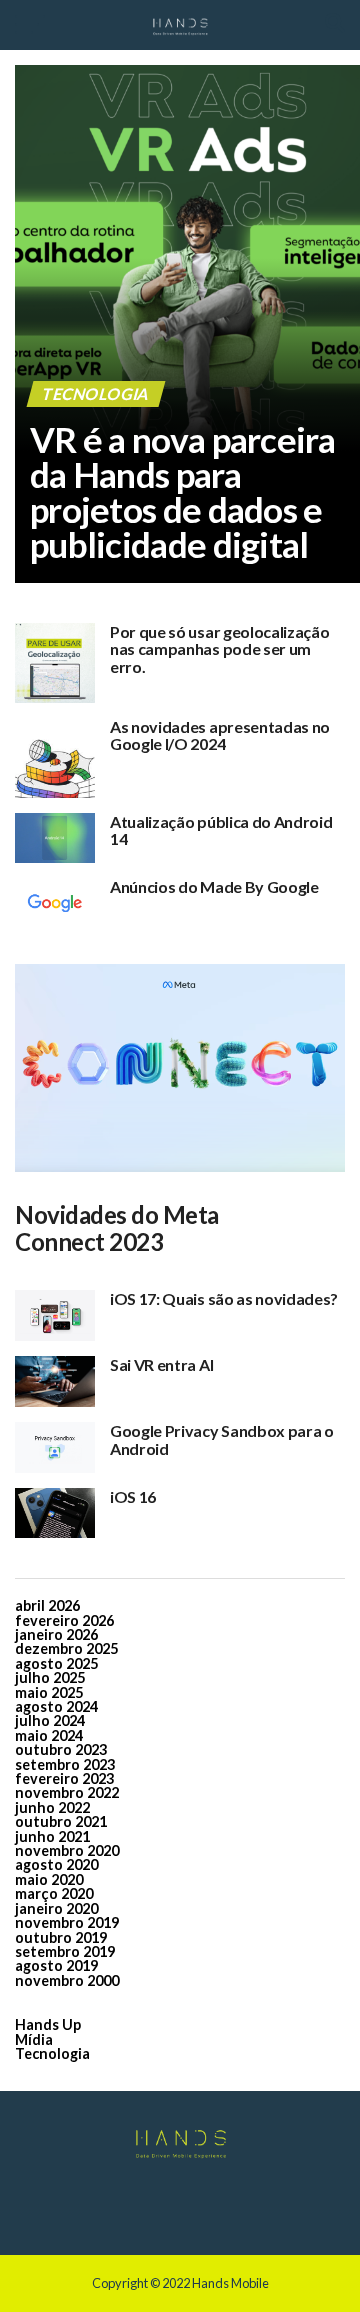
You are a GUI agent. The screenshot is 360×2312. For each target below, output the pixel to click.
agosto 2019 (56, 1965)
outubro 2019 (61, 1937)
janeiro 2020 (56, 1908)
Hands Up (48, 2024)
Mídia (34, 2039)
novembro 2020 (67, 1850)
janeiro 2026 (56, 1634)
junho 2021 (52, 1836)
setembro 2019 (65, 1951)
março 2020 (54, 1893)
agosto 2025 (56, 1663)
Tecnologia (52, 2053)
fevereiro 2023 (64, 1778)
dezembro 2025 (66, 1648)
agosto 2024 (56, 1706)
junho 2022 (52, 1807)
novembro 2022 (67, 1792)
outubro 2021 (61, 1821)
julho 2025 (50, 1677)
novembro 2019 (67, 1922)
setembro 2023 (65, 1764)
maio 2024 (49, 1735)
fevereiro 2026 (64, 1620)
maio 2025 (49, 1692)
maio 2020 (49, 1879)
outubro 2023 (61, 1749)
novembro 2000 (67, 1980)
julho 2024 (50, 1720)
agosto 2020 (56, 1864)
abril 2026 (47, 1605)
